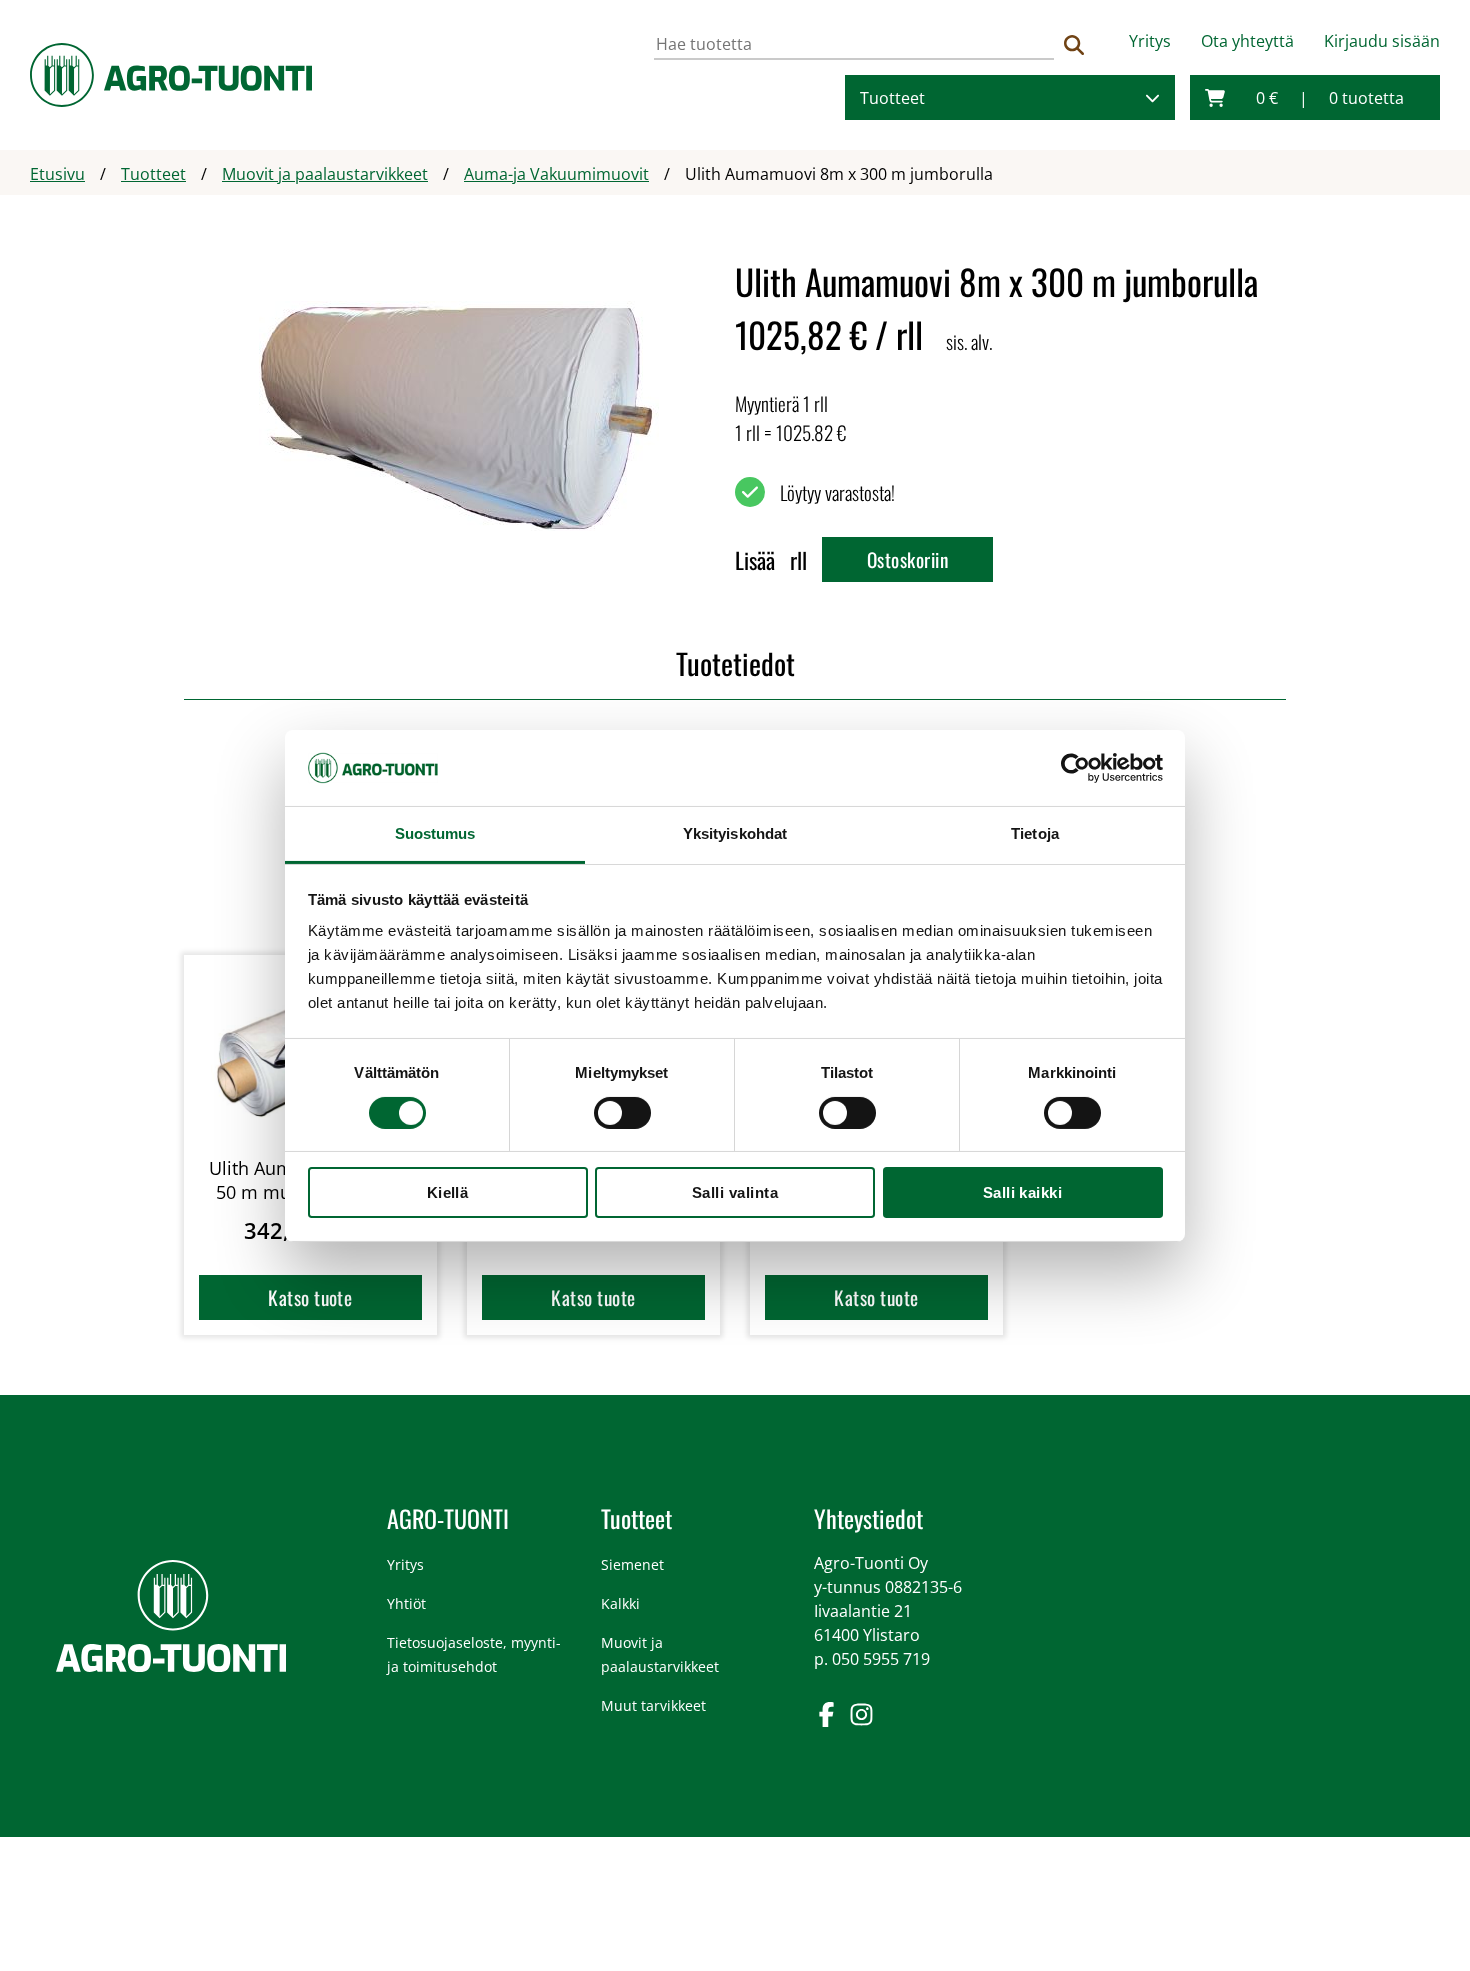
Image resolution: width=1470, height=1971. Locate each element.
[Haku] (1074, 45)
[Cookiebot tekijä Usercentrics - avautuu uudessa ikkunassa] (1075, 768)
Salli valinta (735, 1192)
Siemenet (632, 1564)
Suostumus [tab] (435, 833)
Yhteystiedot (868, 1518)
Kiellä (448, 1192)
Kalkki (620, 1603)
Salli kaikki (1023, 1192)
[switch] (622, 1113)
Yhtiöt (406, 1603)
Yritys (1150, 41)
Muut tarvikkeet (653, 1705)
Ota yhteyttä (1247, 41)
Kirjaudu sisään (1382, 41)
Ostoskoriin (907, 559)
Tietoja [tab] (1035, 833)
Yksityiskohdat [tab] (735, 833)
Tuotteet (892, 98)
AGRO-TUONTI (448, 1518)
